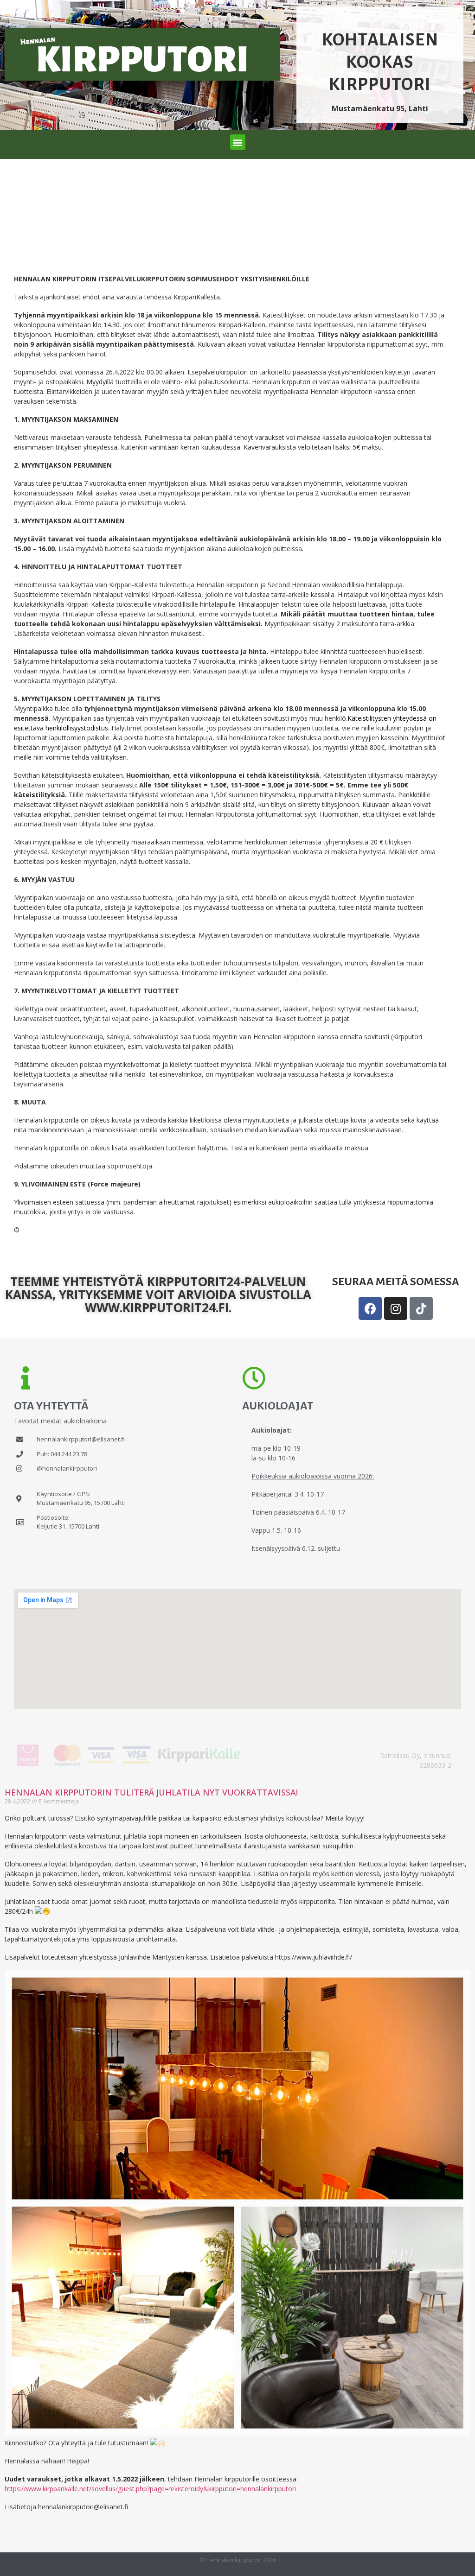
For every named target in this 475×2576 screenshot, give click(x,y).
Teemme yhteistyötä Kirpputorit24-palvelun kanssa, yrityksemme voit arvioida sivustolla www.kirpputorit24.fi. (158, 1294)
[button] (238, 142)
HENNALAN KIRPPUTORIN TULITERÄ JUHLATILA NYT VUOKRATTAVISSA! (151, 1792)
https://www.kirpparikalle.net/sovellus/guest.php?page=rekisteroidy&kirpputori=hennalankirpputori (150, 2489)
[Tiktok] (421, 1308)
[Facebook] (370, 1308)
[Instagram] (396, 1308)
